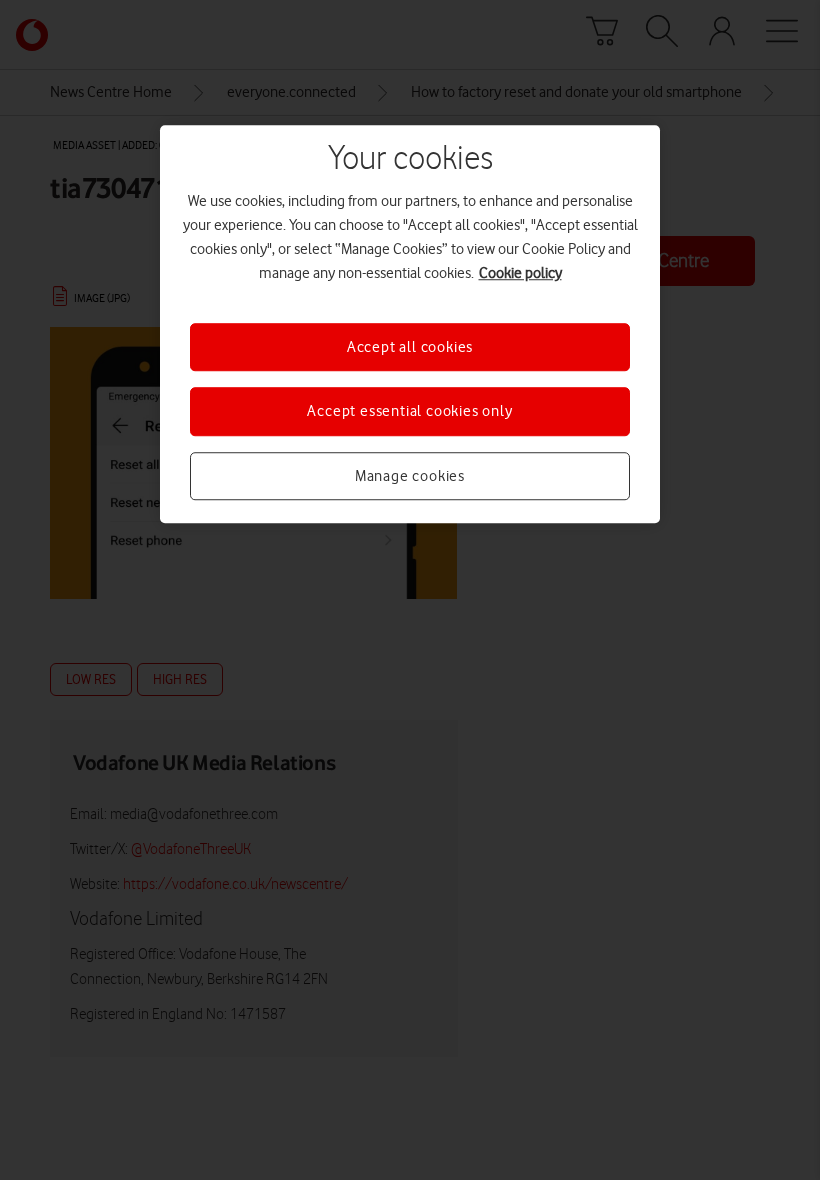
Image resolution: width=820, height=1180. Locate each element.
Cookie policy (520, 273)
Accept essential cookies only (409, 412)
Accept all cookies (410, 347)
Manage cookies (410, 476)
